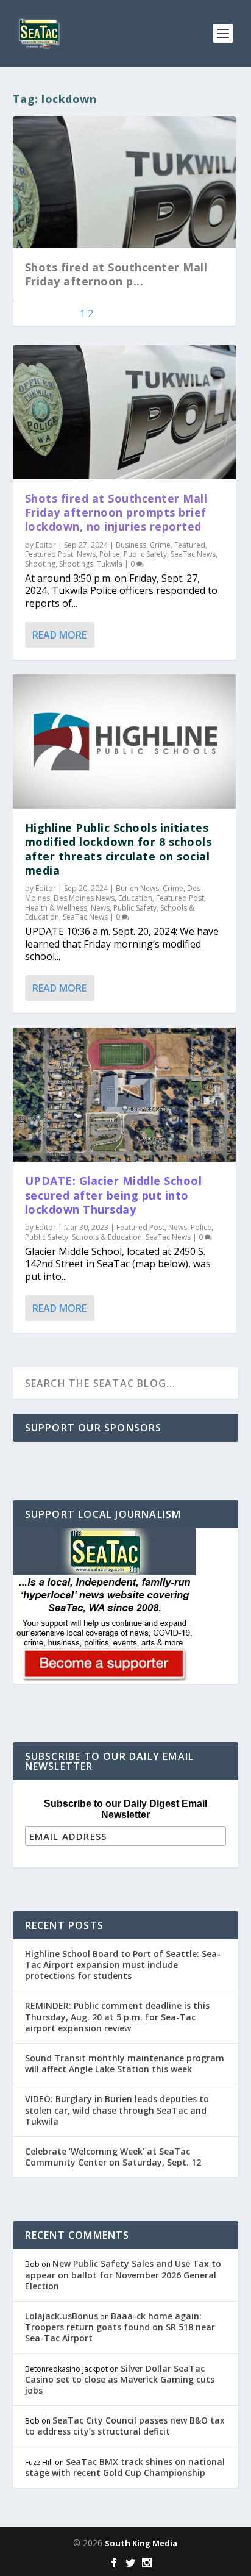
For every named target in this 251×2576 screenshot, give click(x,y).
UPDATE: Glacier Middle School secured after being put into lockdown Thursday (114, 1195)
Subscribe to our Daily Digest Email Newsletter (125, 1809)
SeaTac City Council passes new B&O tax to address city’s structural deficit (125, 2426)
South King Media (141, 2543)
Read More (59, 635)
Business (131, 545)
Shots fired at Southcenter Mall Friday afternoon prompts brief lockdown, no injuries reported (116, 513)
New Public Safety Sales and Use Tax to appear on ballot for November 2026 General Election (123, 2274)
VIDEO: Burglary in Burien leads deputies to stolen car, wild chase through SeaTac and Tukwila (117, 2110)
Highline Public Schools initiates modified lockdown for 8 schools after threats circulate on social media (118, 849)
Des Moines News (84, 898)
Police (110, 554)
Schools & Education (107, 1237)
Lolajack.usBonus (62, 2316)
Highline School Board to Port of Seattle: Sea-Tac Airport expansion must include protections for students (123, 1965)
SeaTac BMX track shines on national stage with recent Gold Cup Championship (125, 2467)
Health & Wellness (56, 908)
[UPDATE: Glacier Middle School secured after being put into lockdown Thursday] (125, 1095)
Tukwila (110, 564)
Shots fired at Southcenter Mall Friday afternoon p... (116, 274)
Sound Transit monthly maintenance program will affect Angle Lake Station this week (125, 2063)
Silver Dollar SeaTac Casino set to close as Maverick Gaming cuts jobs (120, 2379)
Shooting (40, 564)
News (86, 554)
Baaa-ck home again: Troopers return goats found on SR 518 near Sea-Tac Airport (120, 2327)
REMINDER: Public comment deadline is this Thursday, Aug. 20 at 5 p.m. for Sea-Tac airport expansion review (117, 2016)
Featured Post (49, 554)
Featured (190, 545)
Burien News (137, 888)
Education (135, 898)
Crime (160, 545)
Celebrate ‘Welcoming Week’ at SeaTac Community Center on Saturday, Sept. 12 (113, 2157)
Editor (46, 545)
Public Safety (145, 554)
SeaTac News (193, 554)
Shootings (76, 564)
